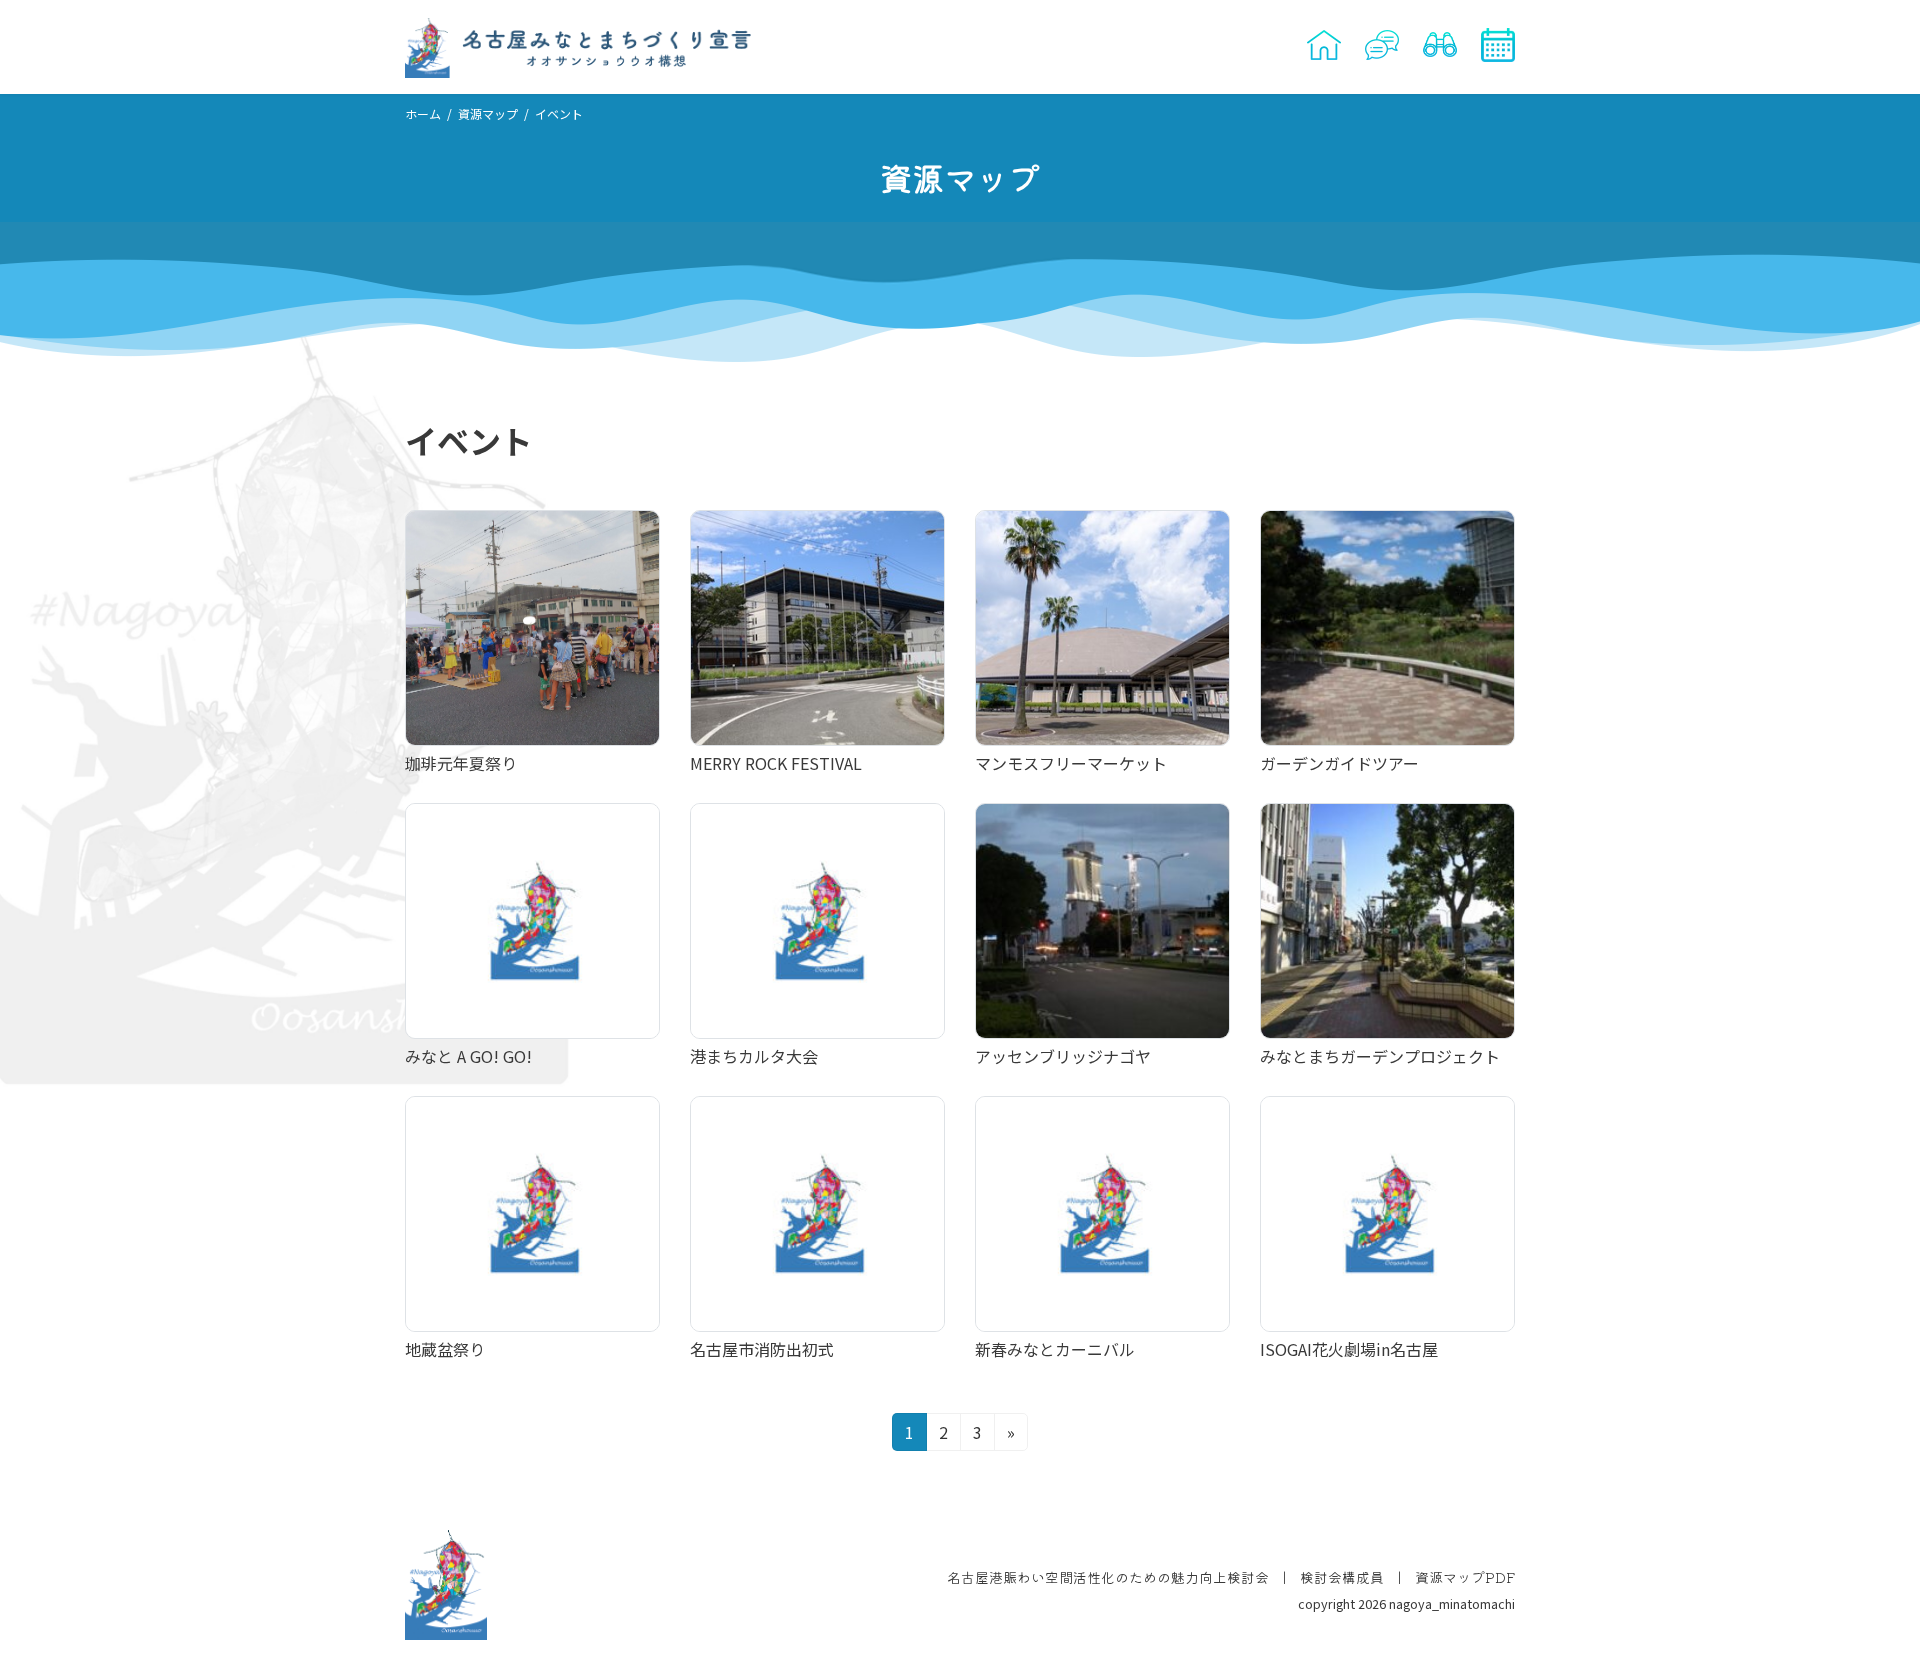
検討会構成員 (1342, 1578)
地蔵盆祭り (445, 1349)
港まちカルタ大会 (754, 1056)
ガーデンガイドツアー (1339, 763)
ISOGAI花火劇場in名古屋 (1349, 1349)
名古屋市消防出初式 (762, 1349)
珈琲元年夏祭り (461, 763)
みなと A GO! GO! (468, 1056)
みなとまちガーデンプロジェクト (1380, 1056)
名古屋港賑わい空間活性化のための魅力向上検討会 (1108, 1578)
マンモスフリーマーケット (1071, 763)
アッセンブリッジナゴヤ (1063, 1056)
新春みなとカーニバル (1055, 1349)
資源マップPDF (1465, 1578)
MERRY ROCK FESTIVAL (776, 763)
